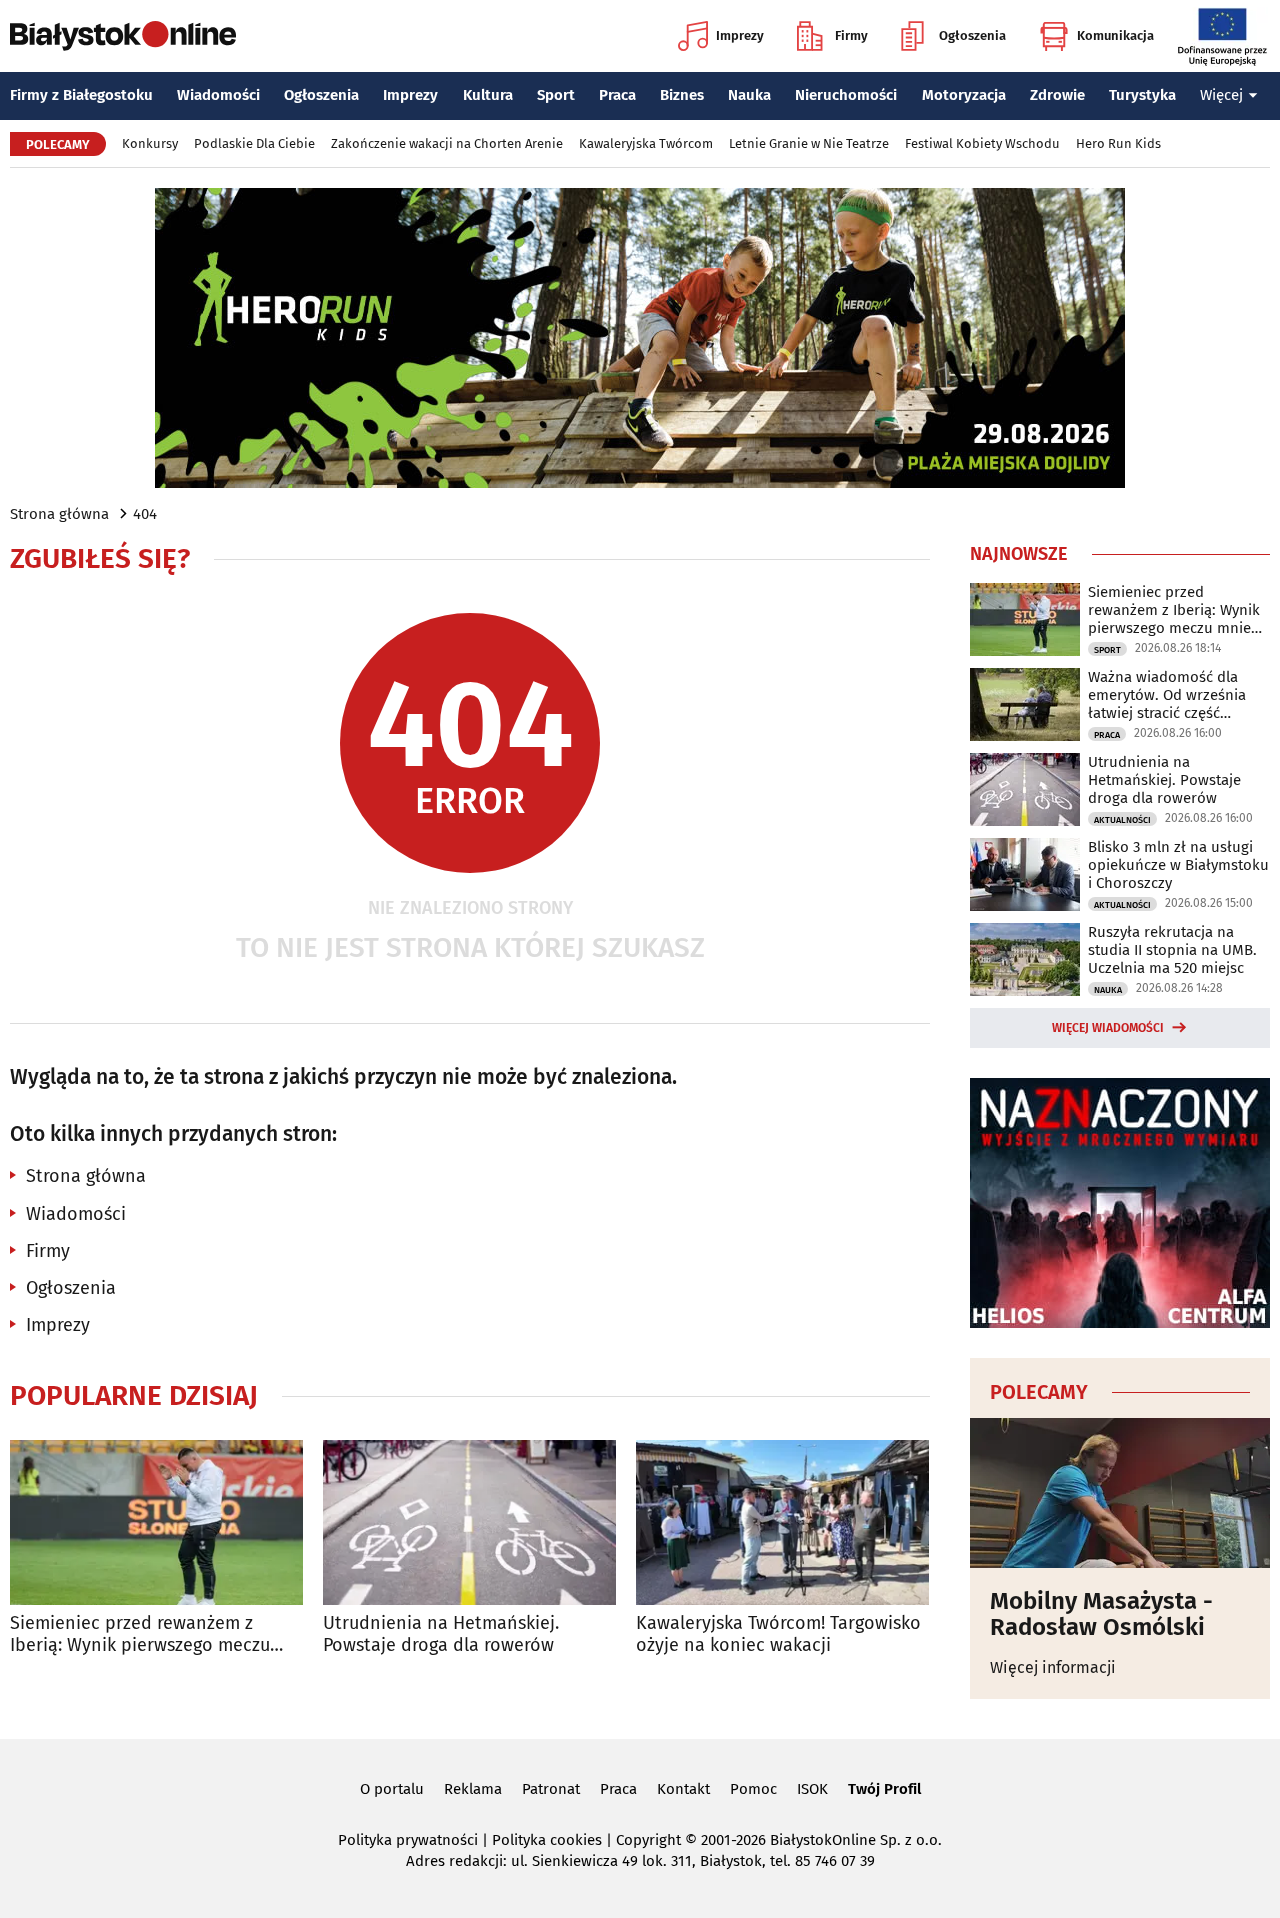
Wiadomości (218, 95)
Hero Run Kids (1118, 143)
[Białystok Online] (123, 36)
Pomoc (753, 1789)
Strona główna (59, 514)
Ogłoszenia (972, 35)
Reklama (473, 1789)
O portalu (392, 1789)
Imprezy (740, 35)
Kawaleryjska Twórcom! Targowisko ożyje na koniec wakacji (778, 1634)
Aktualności (1122, 820)
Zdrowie (1057, 95)
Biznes (682, 95)
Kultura (488, 95)
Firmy (851, 35)
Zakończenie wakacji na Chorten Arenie (447, 143)
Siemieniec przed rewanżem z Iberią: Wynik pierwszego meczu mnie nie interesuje (140, 1634)
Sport (556, 95)
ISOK (812, 1789)
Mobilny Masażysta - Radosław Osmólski (1101, 1614)
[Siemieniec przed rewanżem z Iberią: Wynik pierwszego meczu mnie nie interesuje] (156, 1522)
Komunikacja (1115, 35)
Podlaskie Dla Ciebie (254, 143)
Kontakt (683, 1789)
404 (145, 514)
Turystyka (1142, 95)
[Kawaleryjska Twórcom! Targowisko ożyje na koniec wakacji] (782, 1522)
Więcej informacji (1053, 1667)
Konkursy (150, 143)
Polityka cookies (547, 1840)
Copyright (648, 1840)
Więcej (1221, 95)
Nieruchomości (846, 95)
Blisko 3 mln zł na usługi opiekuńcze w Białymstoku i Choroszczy (1178, 865)
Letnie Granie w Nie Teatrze (809, 143)
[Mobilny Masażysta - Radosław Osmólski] (1120, 1493)
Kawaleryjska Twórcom (646, 143)
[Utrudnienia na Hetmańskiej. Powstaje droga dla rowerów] (469, 1522)
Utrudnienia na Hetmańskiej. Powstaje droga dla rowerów (441, 1634)
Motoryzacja (964, 95)
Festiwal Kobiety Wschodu (982, 143)
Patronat (551, 1789)
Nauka (749, 95)
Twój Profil (884, 1789)
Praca (617, 95)
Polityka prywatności (408, 1840)
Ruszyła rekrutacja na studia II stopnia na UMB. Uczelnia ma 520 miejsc (1172, 950)
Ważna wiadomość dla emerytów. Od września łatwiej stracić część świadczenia (1167, 695)
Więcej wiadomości (1108, 1028)
